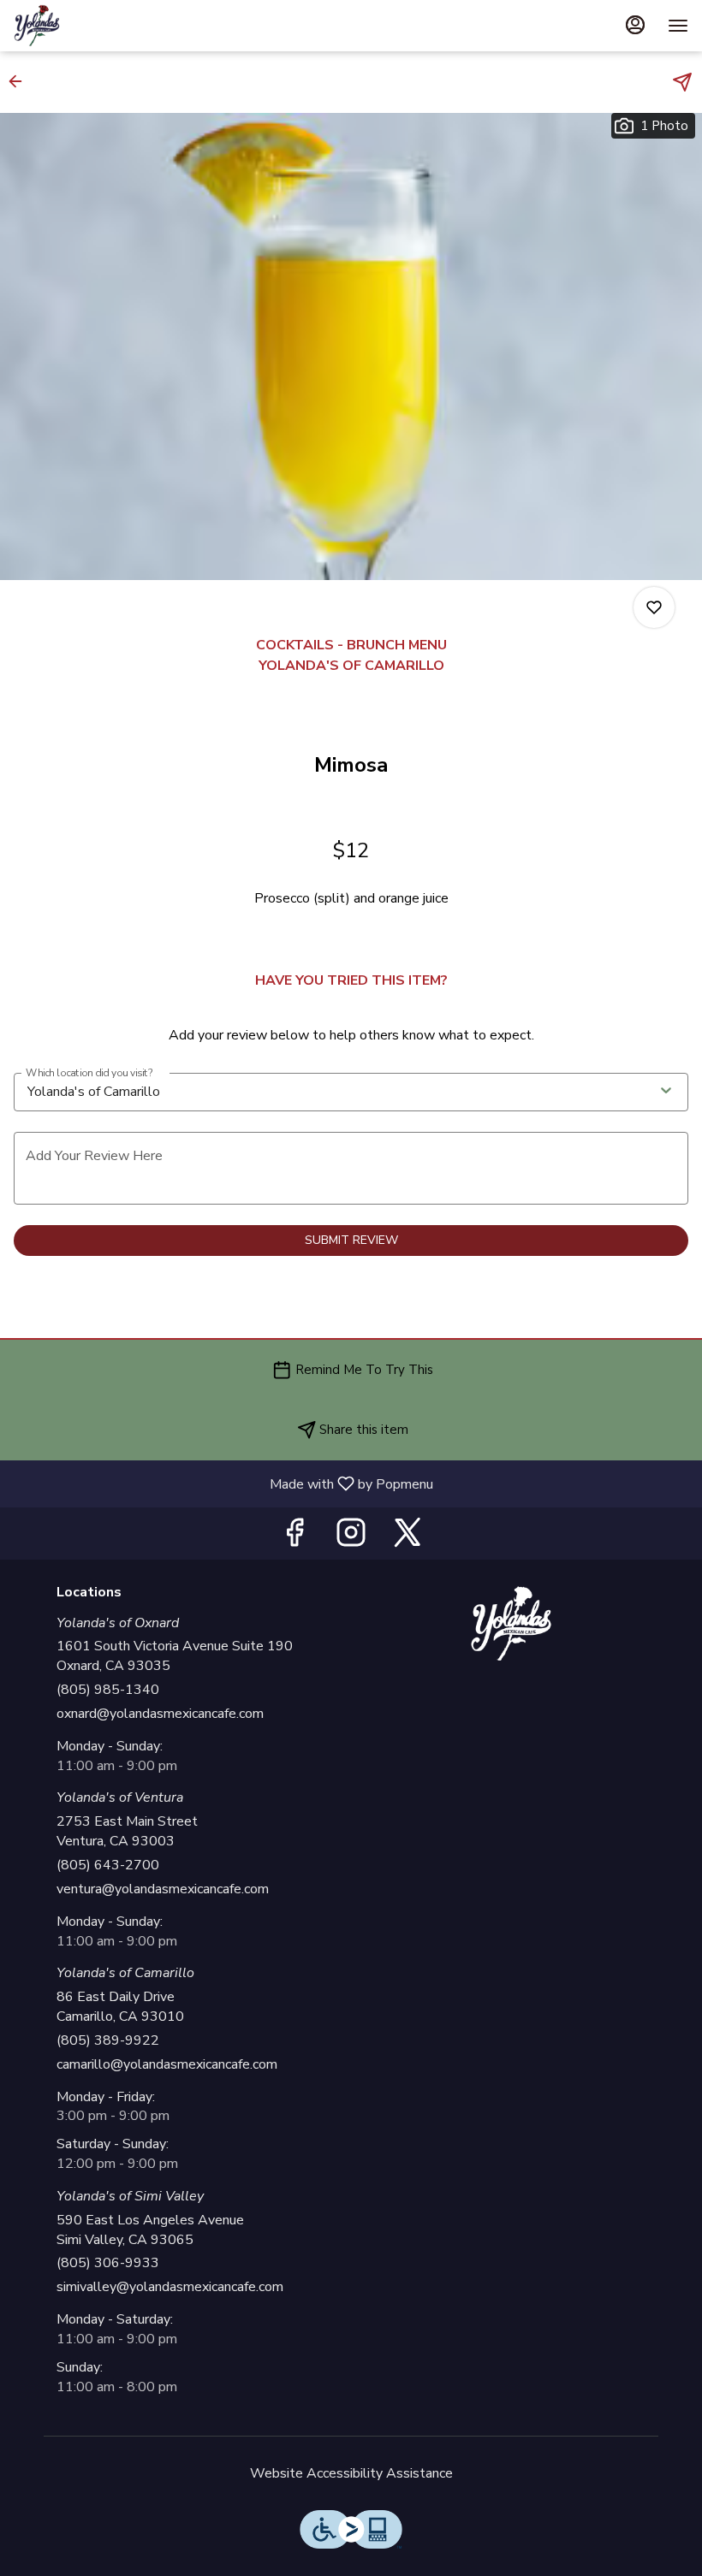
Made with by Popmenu (223, 1483)
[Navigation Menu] (678, 26)
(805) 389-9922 (108, 2040)
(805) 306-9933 (108, 2263)
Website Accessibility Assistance (351, 2473)
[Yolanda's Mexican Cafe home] (91, 26)
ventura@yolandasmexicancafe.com (163, 1889)
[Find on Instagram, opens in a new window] (351, 1538)
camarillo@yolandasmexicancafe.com (167, 2064)
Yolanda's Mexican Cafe (511, 1624)
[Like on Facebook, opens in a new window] (294, 1538)
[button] (21, 81)
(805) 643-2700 (108, 1865)
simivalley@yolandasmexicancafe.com (170, 2287)
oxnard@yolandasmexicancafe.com (160, 1714)
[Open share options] (682, 82)
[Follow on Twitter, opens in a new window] (408, 1538)
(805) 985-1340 (108, 1690)
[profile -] (635, 25)
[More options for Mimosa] (654, 607)
